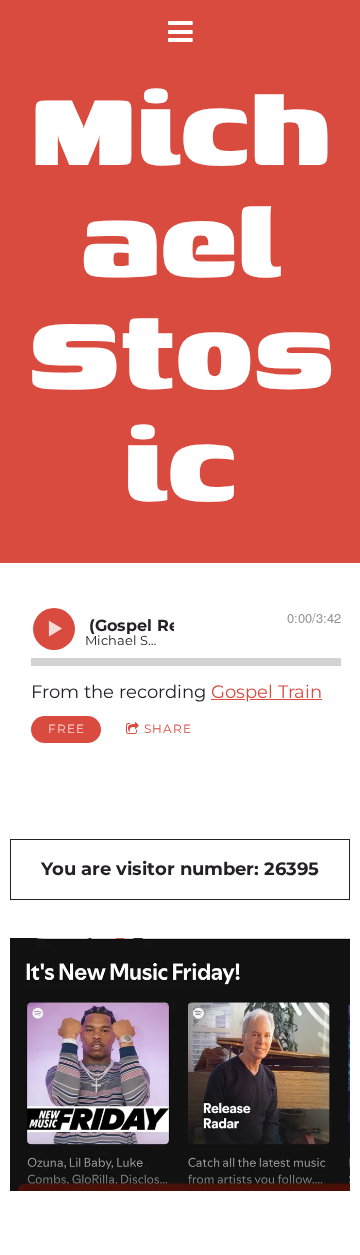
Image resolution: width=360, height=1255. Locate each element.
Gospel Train (266, 692)
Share (168, 728)
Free (66, 728)
